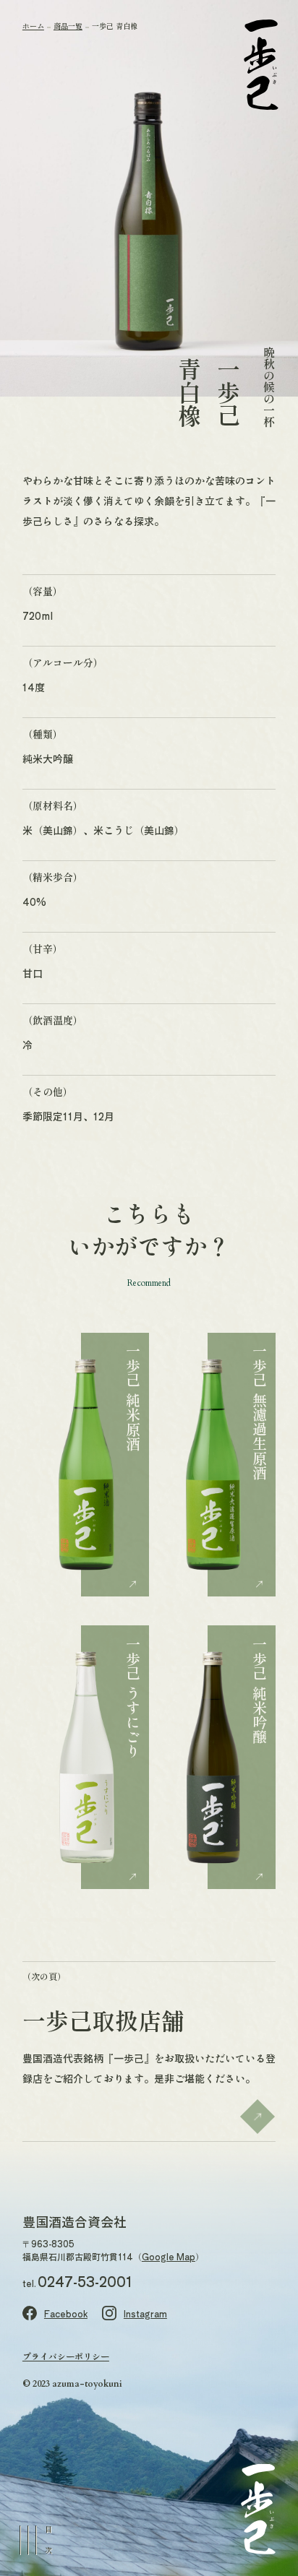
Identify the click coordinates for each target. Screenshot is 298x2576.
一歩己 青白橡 (115, 26)
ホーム (33, 26)
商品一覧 (68, 26)
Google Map (169, 2256)
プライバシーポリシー (66, 2356)
